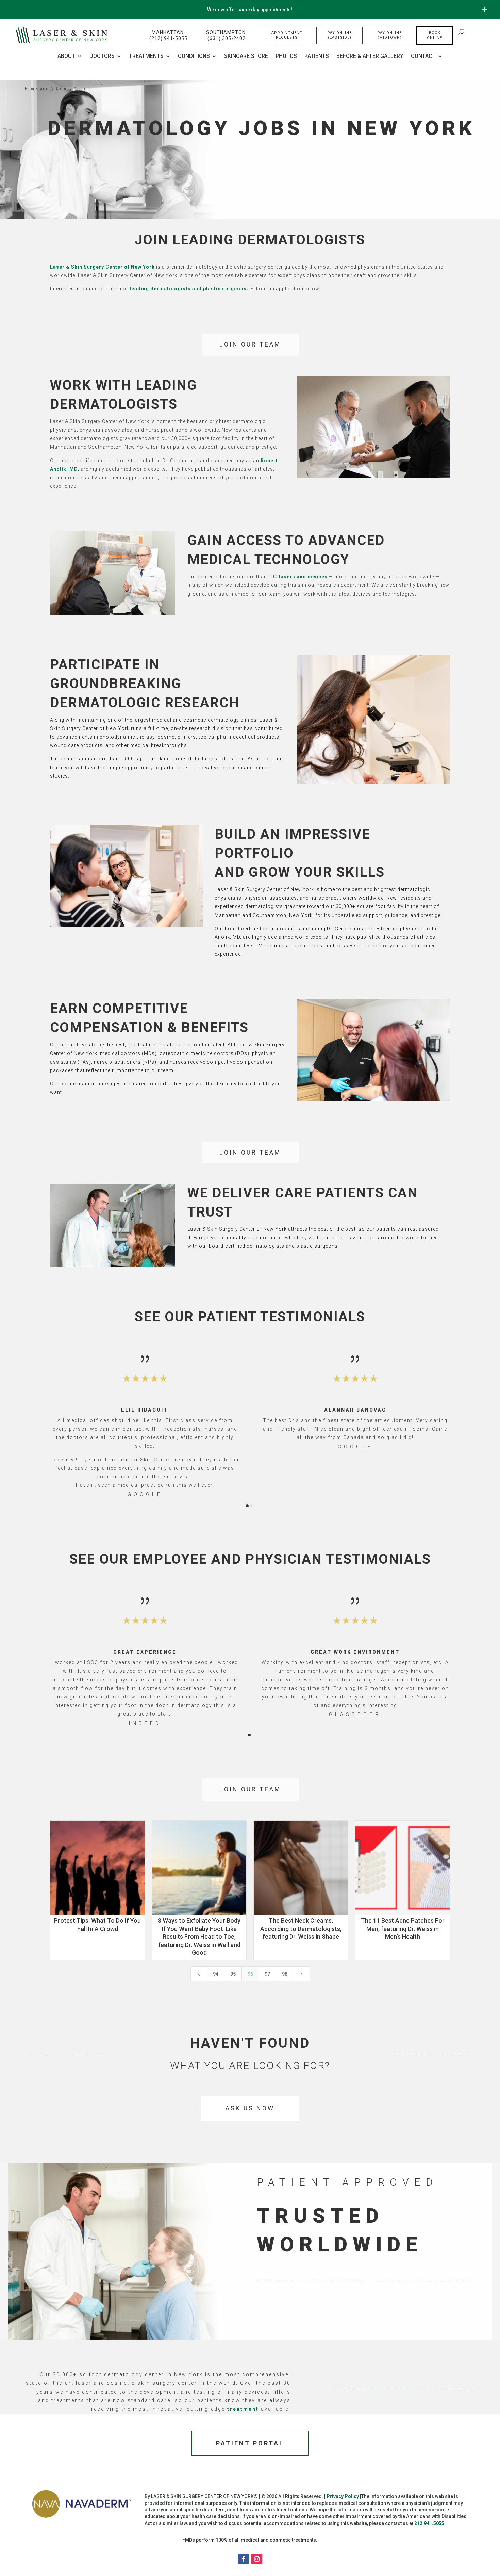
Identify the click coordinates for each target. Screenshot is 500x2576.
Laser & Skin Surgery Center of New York (102, 267)
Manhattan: (168, 35)
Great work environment (355, 1652)
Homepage (37, 89)
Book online (435, 35)
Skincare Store (246, 57)
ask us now (250, 2108)
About (66, 57)
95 (233, 1974)
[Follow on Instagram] (257, 2559)
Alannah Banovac (355, 1410)
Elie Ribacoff (145, 1410)
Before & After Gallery (370, 57)
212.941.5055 (429, 2523)
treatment (243, 2409)
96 (250, 1974)
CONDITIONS (194, 57)
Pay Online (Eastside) (339, 35)
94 (216, 1974)
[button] (64, 1426)
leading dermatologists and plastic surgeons (188, 289)
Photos (286, 57)
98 (285, 1974)
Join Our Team (250, 344)
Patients (317, 57)
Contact (423, 57)
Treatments (146, 57)
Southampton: (227, 35)
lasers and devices (303, 577)
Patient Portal (250, 2443)
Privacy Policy (343, 2496)
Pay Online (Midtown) (389, 35)
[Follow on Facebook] (243, 2559)
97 (267, 1974)
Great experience (145, 1652)
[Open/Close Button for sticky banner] (484, 10)
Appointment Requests (287, 35)
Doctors (102, 57)
